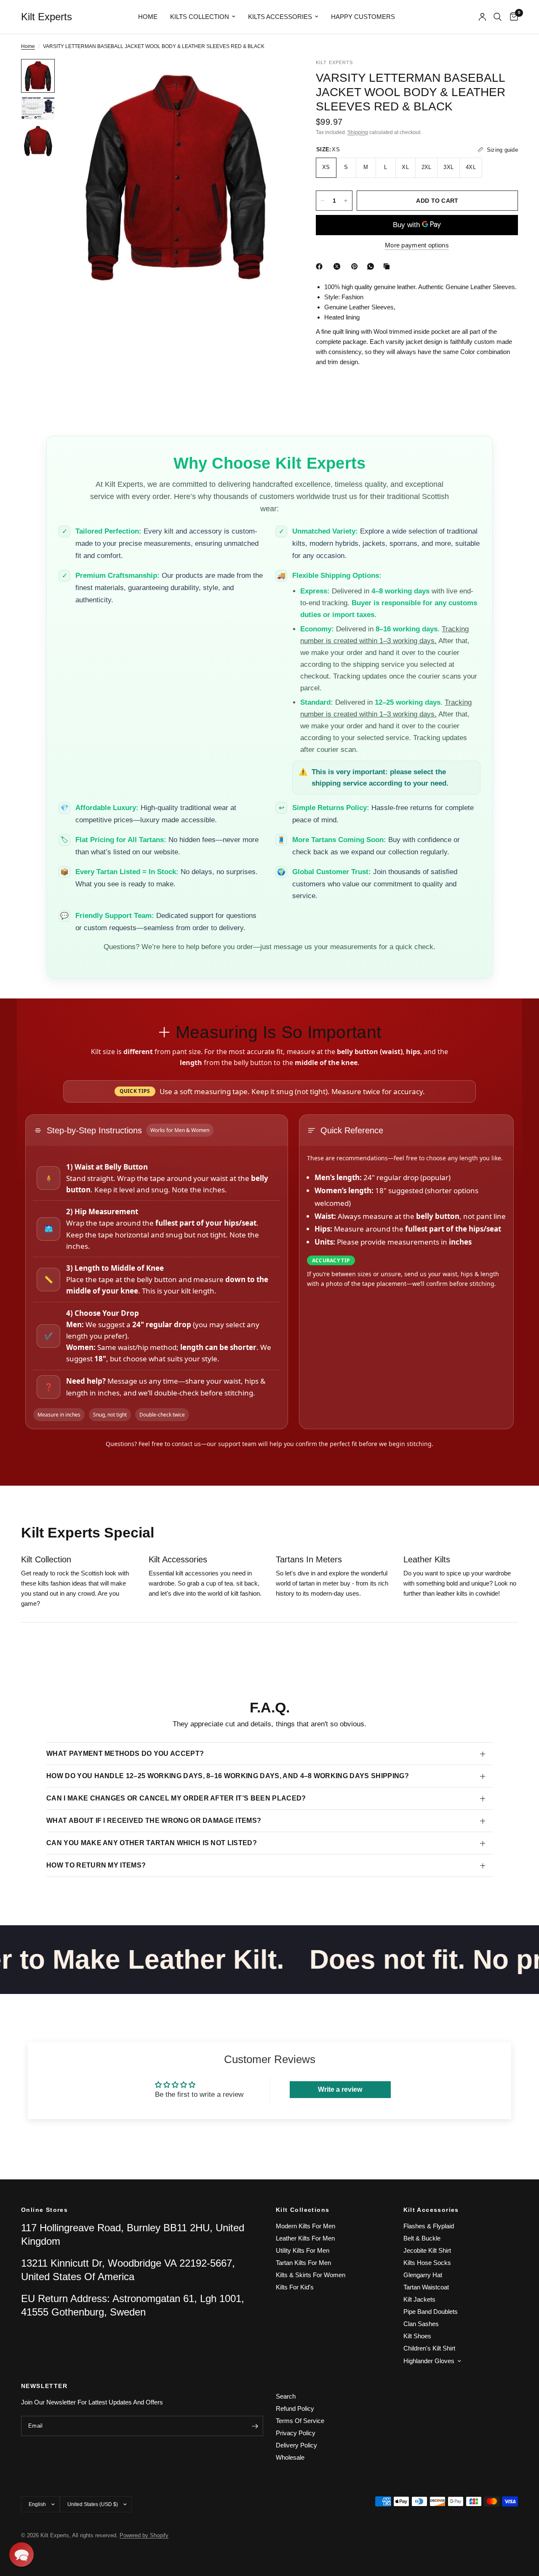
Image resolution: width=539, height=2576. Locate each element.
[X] (339, 266)
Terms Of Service (300, 2421)
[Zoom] (273, 77)
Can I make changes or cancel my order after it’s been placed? (176, 1798)
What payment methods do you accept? (125, 1754)
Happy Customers (363, 17)
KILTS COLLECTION (200, 17)
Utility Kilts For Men (303, 2250)
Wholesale (290, 2457)
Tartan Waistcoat (426, 2287)
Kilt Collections (303, 2210)
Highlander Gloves (429, 2361)
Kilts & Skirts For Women (311, 2275)
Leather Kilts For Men (305, 2238)
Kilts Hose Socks (427, 2263)
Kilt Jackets (419, 2299)
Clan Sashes (421, 2324)
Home (148, 17)
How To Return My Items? (96, 1865)
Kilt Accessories (431, 2210)
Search (286, 2396)
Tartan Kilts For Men (303, 2263)
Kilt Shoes (417, 2336)
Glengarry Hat (423, 2275)
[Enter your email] (255, 2426)
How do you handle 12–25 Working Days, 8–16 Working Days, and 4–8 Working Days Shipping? (228, 1776)
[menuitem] (148, 17)
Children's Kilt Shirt (429, 2348)
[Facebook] (321, 266)
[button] (21, 2555)
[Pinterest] (356, 266)
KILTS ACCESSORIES (280, 17)
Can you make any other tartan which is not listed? (152, 1843)
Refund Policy (295, 2408)
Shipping (358, 132)
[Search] (498, 17)
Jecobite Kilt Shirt (427, 2250)
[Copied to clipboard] (388, 266)
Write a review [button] (340, 2089)
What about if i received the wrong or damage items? (154, 1821)
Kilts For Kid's (295, 2287)
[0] (512, 17)
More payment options (417, 245)
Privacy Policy (296, 2433)
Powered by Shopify (144, 2535)
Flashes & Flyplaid (429, 2226)
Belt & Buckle (422, 2238)
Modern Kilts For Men (306, 2226)
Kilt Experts (47, 17)
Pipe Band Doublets (431, 2312)
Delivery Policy (296, 2445)
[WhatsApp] (372, 266)
